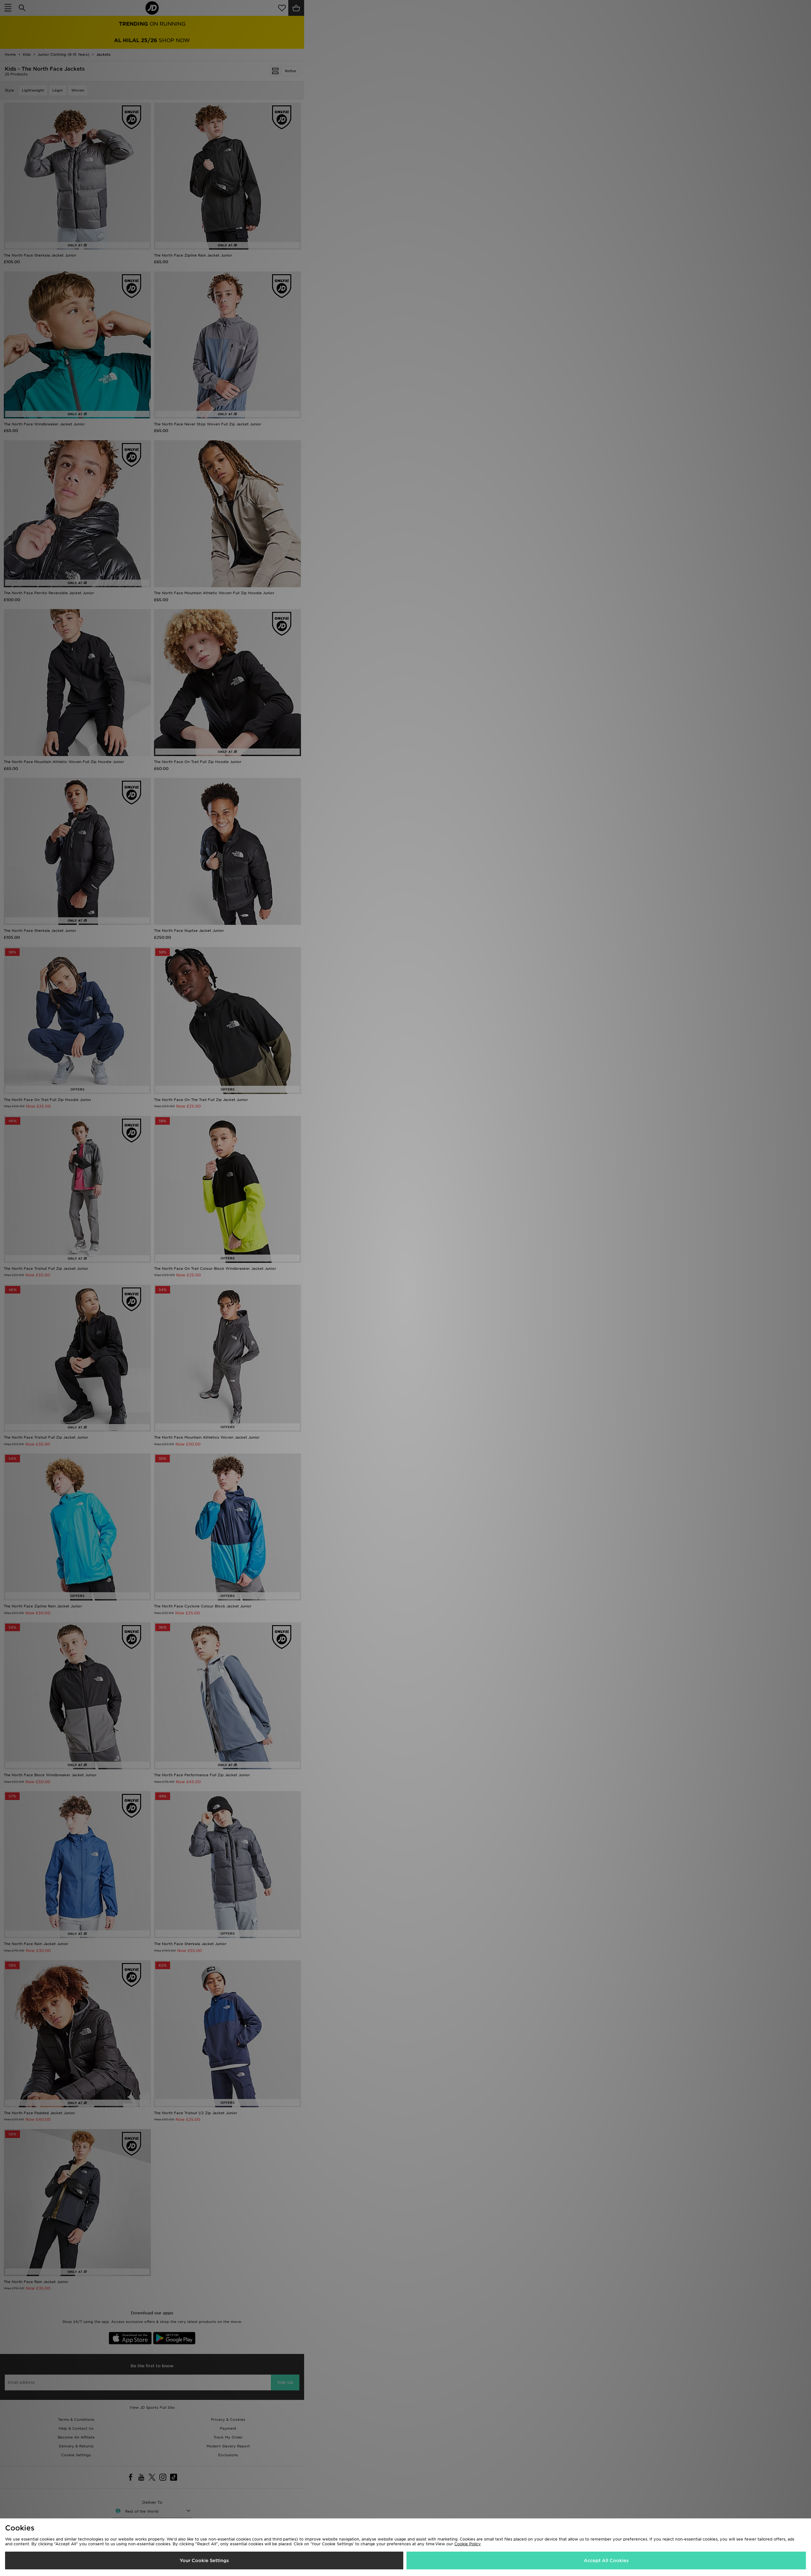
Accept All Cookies (606, 2560)
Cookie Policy (468, 2544)
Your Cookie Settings (204, 2560)
